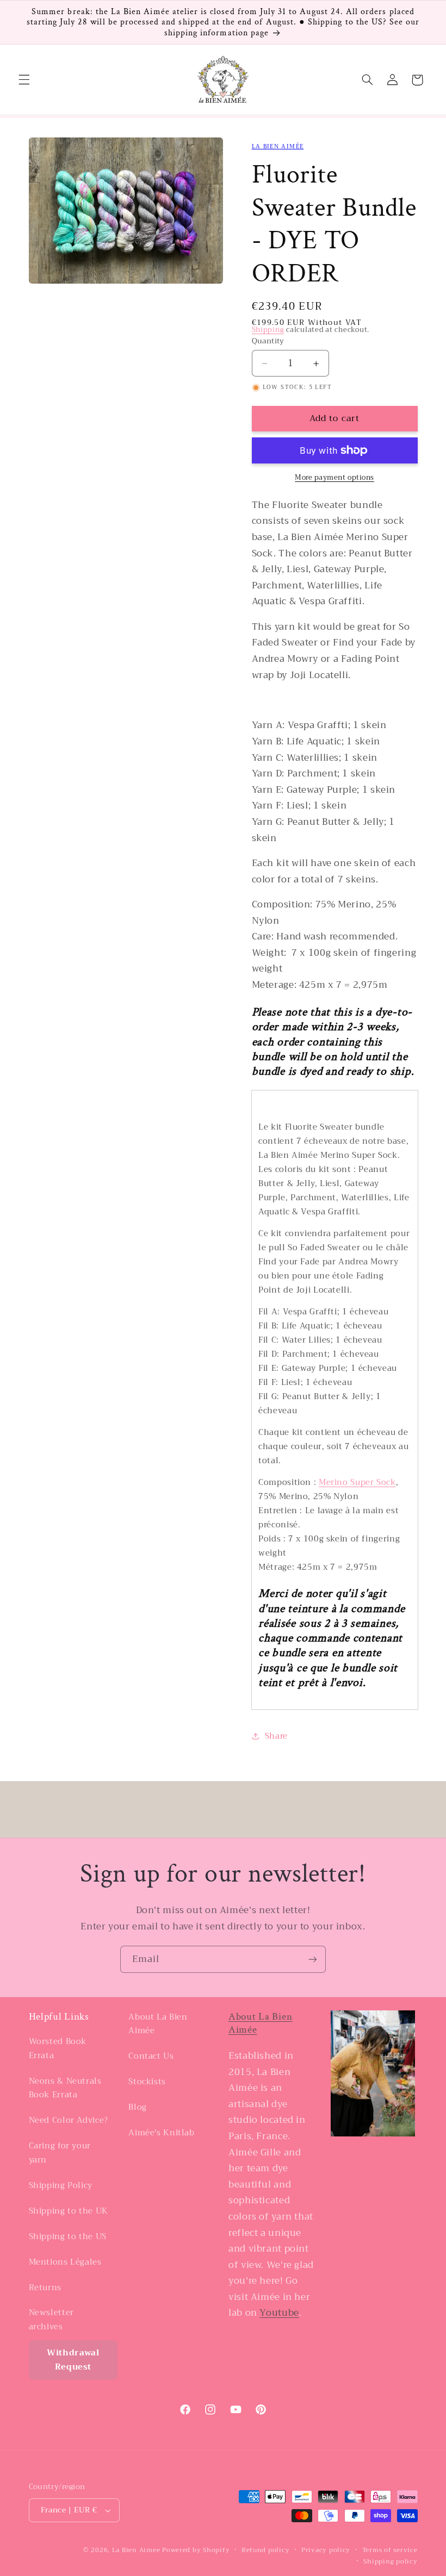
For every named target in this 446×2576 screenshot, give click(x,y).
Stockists (147, 2082)
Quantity (268, 341)
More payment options (334, 478)
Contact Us (151, 2056)
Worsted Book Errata (58, 2049)
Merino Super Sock (357, 1482)
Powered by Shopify (196, 2550)
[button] (24, 80)
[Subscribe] (313, 1959)
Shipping (268, 330)
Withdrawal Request (73, 2360)
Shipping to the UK (69, 2211)
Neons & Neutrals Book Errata (65, 2088)
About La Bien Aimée (158, 2024)
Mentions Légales (65, 2262)
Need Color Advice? (69, 2120)
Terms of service (390, 2550)
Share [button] (276, 1736)
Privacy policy (326, 2550)
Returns (45, 2287)
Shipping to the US (68, 2236)
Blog (138, 2107)
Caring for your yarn (60, 2153)
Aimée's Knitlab (161, 2133)
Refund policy (266, 2550)
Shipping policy (390, 2562)
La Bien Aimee (136, 2550)
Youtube (279, 2313)
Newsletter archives (51, 2320)
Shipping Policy (61, 2185)
